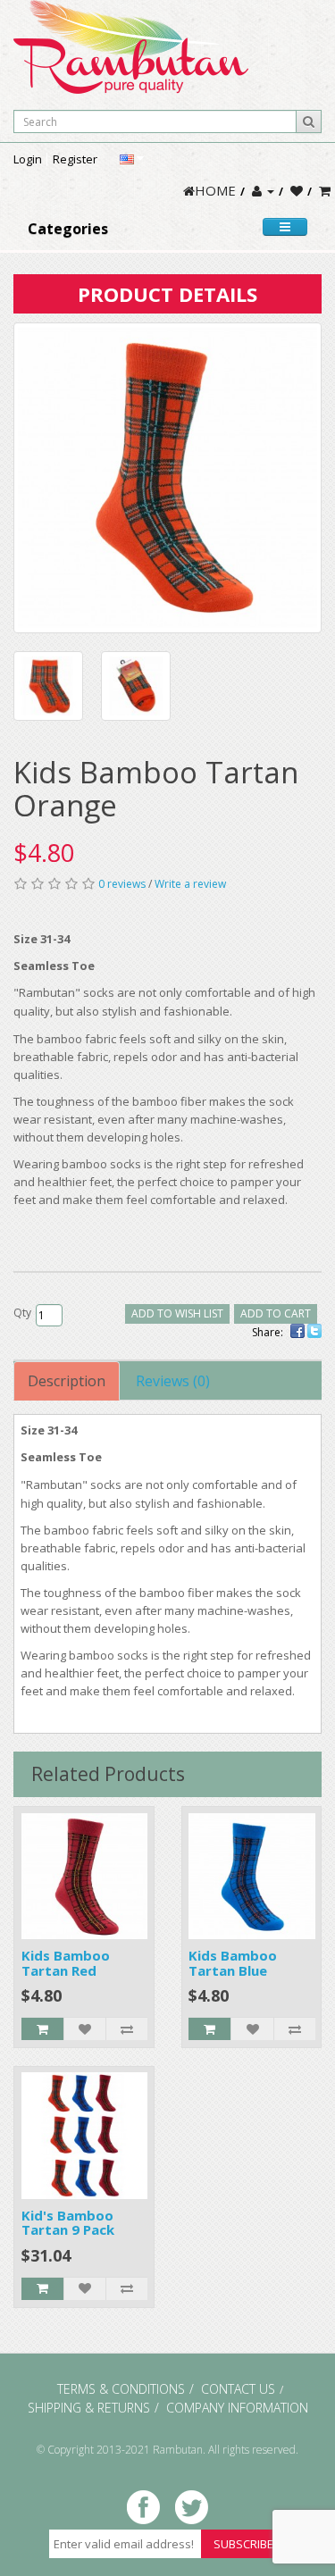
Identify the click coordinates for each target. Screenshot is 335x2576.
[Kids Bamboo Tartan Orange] (167, 478)
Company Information (237, 2408)
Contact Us (238, 2389)
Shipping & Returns (89, 2408)
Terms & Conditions (121, 2389)
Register (75, 159)
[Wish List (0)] (297, 190)
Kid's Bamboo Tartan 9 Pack (68, 2223)
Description (67, 1381)
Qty (22, 1313)
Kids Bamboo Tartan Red (66, 1963)
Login (28, 159)
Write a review (190, 884)
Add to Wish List (177, 1313)
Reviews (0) (173, 1381)
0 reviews (122, 884)
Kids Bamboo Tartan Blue (233, 1963)
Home (215, 190)
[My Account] (263, 190)
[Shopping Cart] (325, 190)
